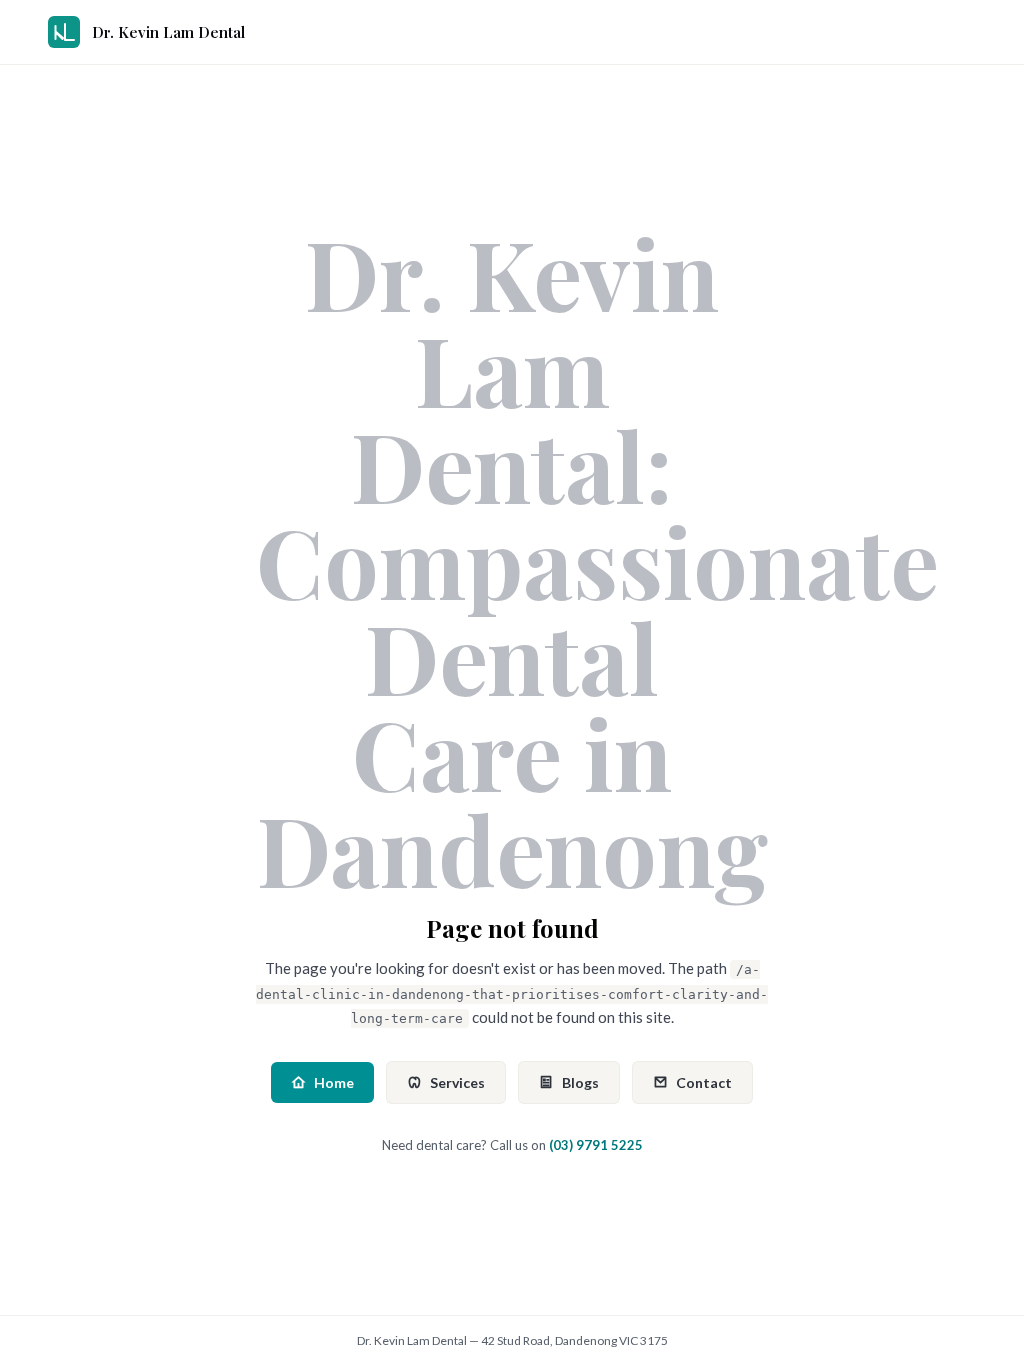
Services (457, 1082)
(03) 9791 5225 (596, 1145)
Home (334, 1082)
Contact (704, 1082)
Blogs (580, 1082)
